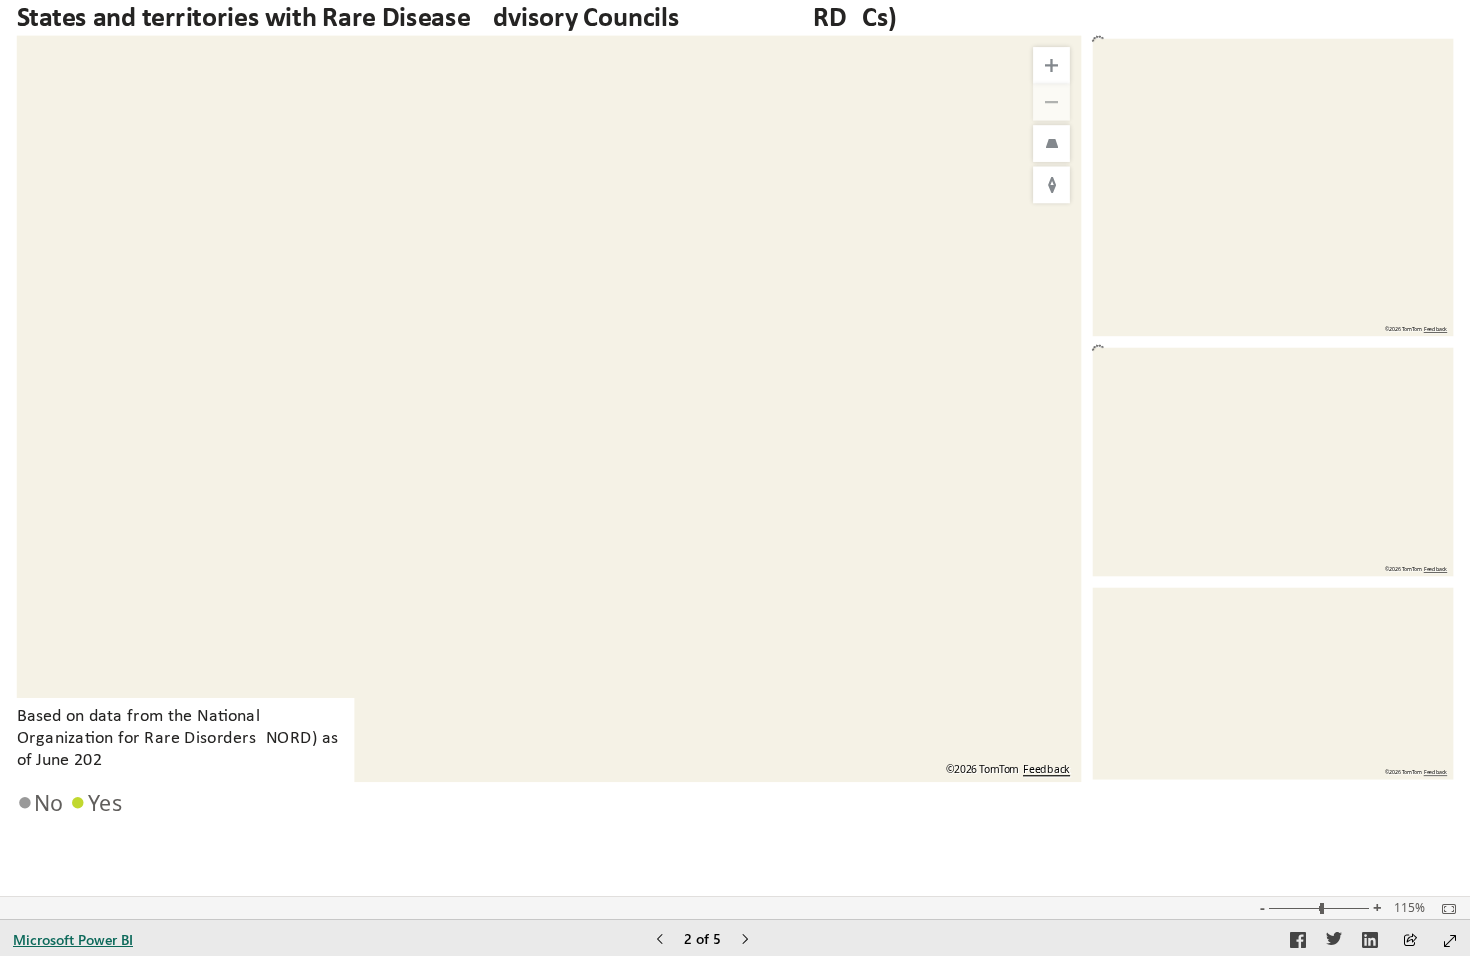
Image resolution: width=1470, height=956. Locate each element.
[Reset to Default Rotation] (1051, 185)
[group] (549, 413)
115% (1409, 908)
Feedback (1046, 769)
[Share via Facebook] (1298, 943)
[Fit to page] (1444, 909)
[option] (43, 802)
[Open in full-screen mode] (1450, 941)
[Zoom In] (1051, 65)
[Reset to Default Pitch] (1051, 143)
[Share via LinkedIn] (1370, 943)
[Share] (1410, 941)
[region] (735, 413)
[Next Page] (745, 940)
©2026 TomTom (1403, 772)
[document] (183, 741)
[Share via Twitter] (1334, 943)
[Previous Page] (660, 940)
